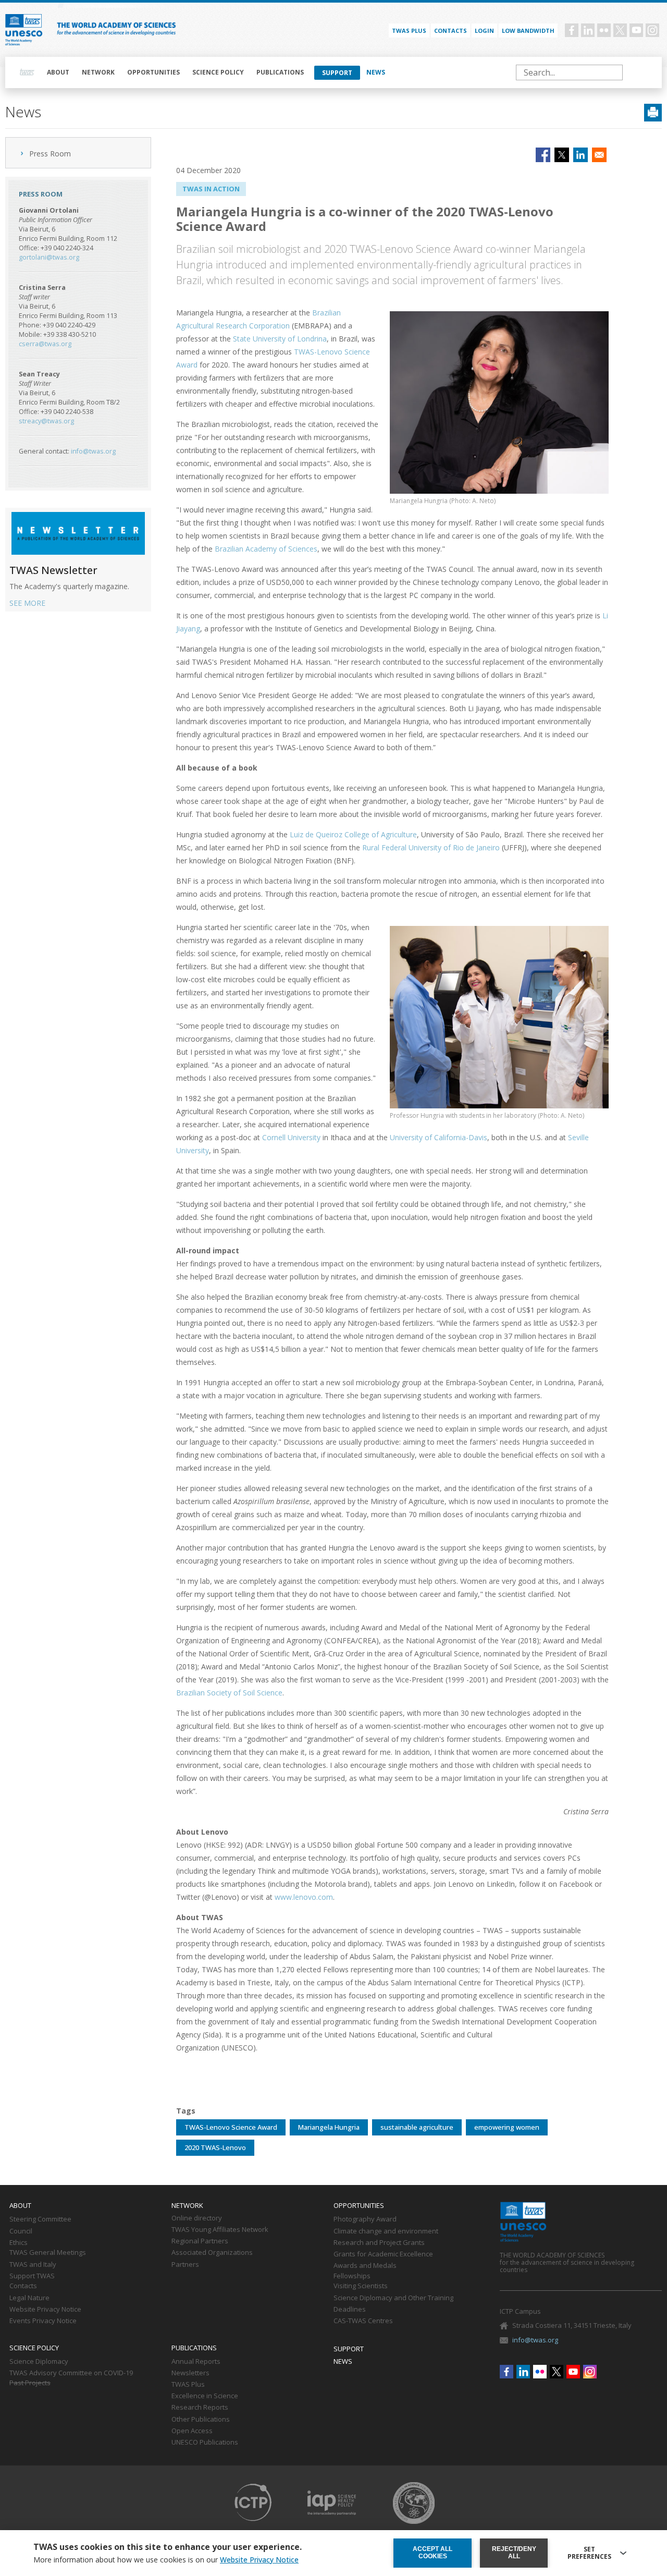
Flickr (604, 30)
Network (98, 72)
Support (337, 73)
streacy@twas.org (46, 421)
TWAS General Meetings (48, 2253)
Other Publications (201, 2420)
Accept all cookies (433, 2553)
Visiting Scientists (361, 2286)
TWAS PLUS (409, 30)
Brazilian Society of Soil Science (229, 1693)
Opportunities (153, 72)
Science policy (218, 72)
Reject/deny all (514, 2553)
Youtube (636, 30)
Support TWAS (32, 2276)
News (376, 72)
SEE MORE (27, 603)
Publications (280, 72)
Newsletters (190, 2373)
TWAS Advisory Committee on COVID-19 (71, 2373)
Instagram (652, 30)
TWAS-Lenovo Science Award (231, 2127)
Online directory (197, 2218)
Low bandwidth (528, 30)
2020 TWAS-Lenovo (215, 2147)
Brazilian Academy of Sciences (266, 549)
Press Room (50, 154)
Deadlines (350, 2310)
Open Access (192, 2431)
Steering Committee (40, 2219)
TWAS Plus (188, 2385)
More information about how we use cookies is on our (166, 2560)
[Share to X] (562, 155)
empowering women (507, 2127)
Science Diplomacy (39, 2362)
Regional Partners (200, 2241)
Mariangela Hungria (329, 2127)
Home (27, 72)
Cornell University (291, 1137)
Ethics (18, 2243)
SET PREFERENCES (589, 2553)
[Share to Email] (599, 155)
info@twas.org (93, 451)
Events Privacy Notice (43, 2321)
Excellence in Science (205, 2396)
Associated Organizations (212, 2253)
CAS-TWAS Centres (363, 2321)
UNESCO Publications (205, 2443)
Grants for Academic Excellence (383, 2254)
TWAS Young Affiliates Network (220, 2230)
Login (484, 30)
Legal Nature (29, 2298)
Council (21, 2231)
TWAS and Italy (33, 2265)
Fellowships (352, 2276)
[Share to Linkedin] (580, 155)
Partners (185, 2265)
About (58, 72)
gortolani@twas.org (49, 257)
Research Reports (200, 2408)
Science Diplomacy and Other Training (393, 2298)
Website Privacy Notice (45, 2310)
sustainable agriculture (417, 2127)
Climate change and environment (386, 2231)
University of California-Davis (439, 1137)
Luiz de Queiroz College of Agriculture (353, 834)
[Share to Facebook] (543, 155)
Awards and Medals (365, 2266)
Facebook (572, 30)
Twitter (620, 30)
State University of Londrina (280, 339)
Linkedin (588, 30)
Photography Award (365, 2219)
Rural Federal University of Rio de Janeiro (431, 847)
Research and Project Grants (379, 2243)
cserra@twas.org (45, 344)
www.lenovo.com (304, 1897)
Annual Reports (196, 2362)
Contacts (450, 30)
